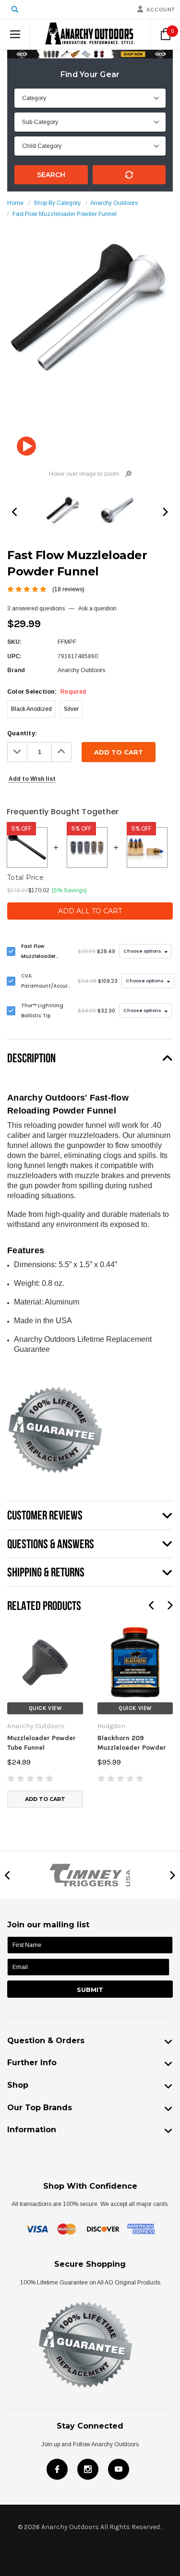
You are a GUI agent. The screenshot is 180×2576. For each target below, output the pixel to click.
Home (15, 203)
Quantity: (22, 733)
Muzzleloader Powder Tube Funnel (42, 1743)
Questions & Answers (51, 1544)
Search (51, 175)
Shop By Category (57, 203)
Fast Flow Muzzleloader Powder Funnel (65, 214)
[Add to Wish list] (14, 1630)
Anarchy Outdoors (114, 203)
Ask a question (97, 608)
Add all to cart (90, 911)
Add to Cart (45, 1799)
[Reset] (129, 175)
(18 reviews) (68, 589)
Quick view (45, 1708)
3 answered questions (36, 608)
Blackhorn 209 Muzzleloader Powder (132, 1743)
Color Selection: (47, 692)
